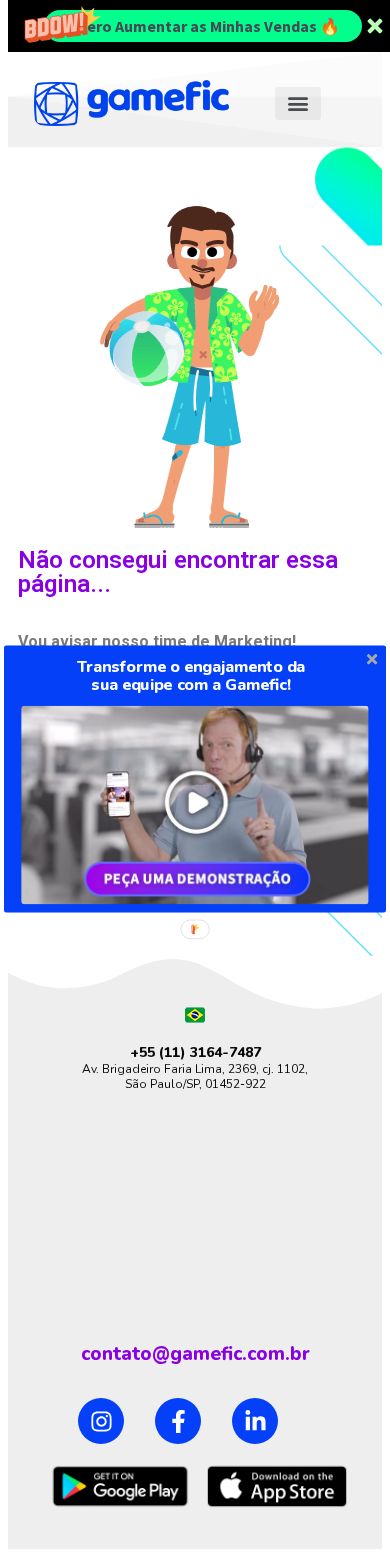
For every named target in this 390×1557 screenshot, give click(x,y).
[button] (191, 675)
